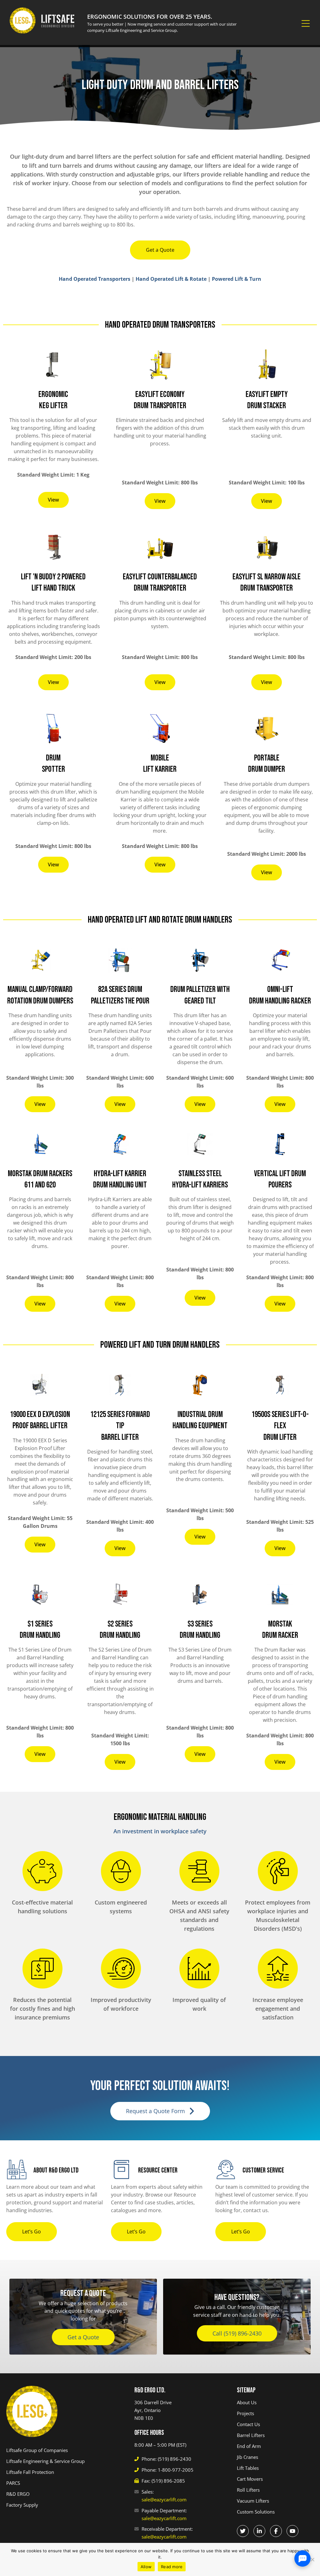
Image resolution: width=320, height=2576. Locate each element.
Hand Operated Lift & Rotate (171, 279)
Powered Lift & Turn (237, 279)
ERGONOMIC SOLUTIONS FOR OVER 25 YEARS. (150, 17)
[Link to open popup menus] (306, 24)
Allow (146, 2567)
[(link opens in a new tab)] (243, 2531)
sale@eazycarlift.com (164, 2499)
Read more (172, 2567)
